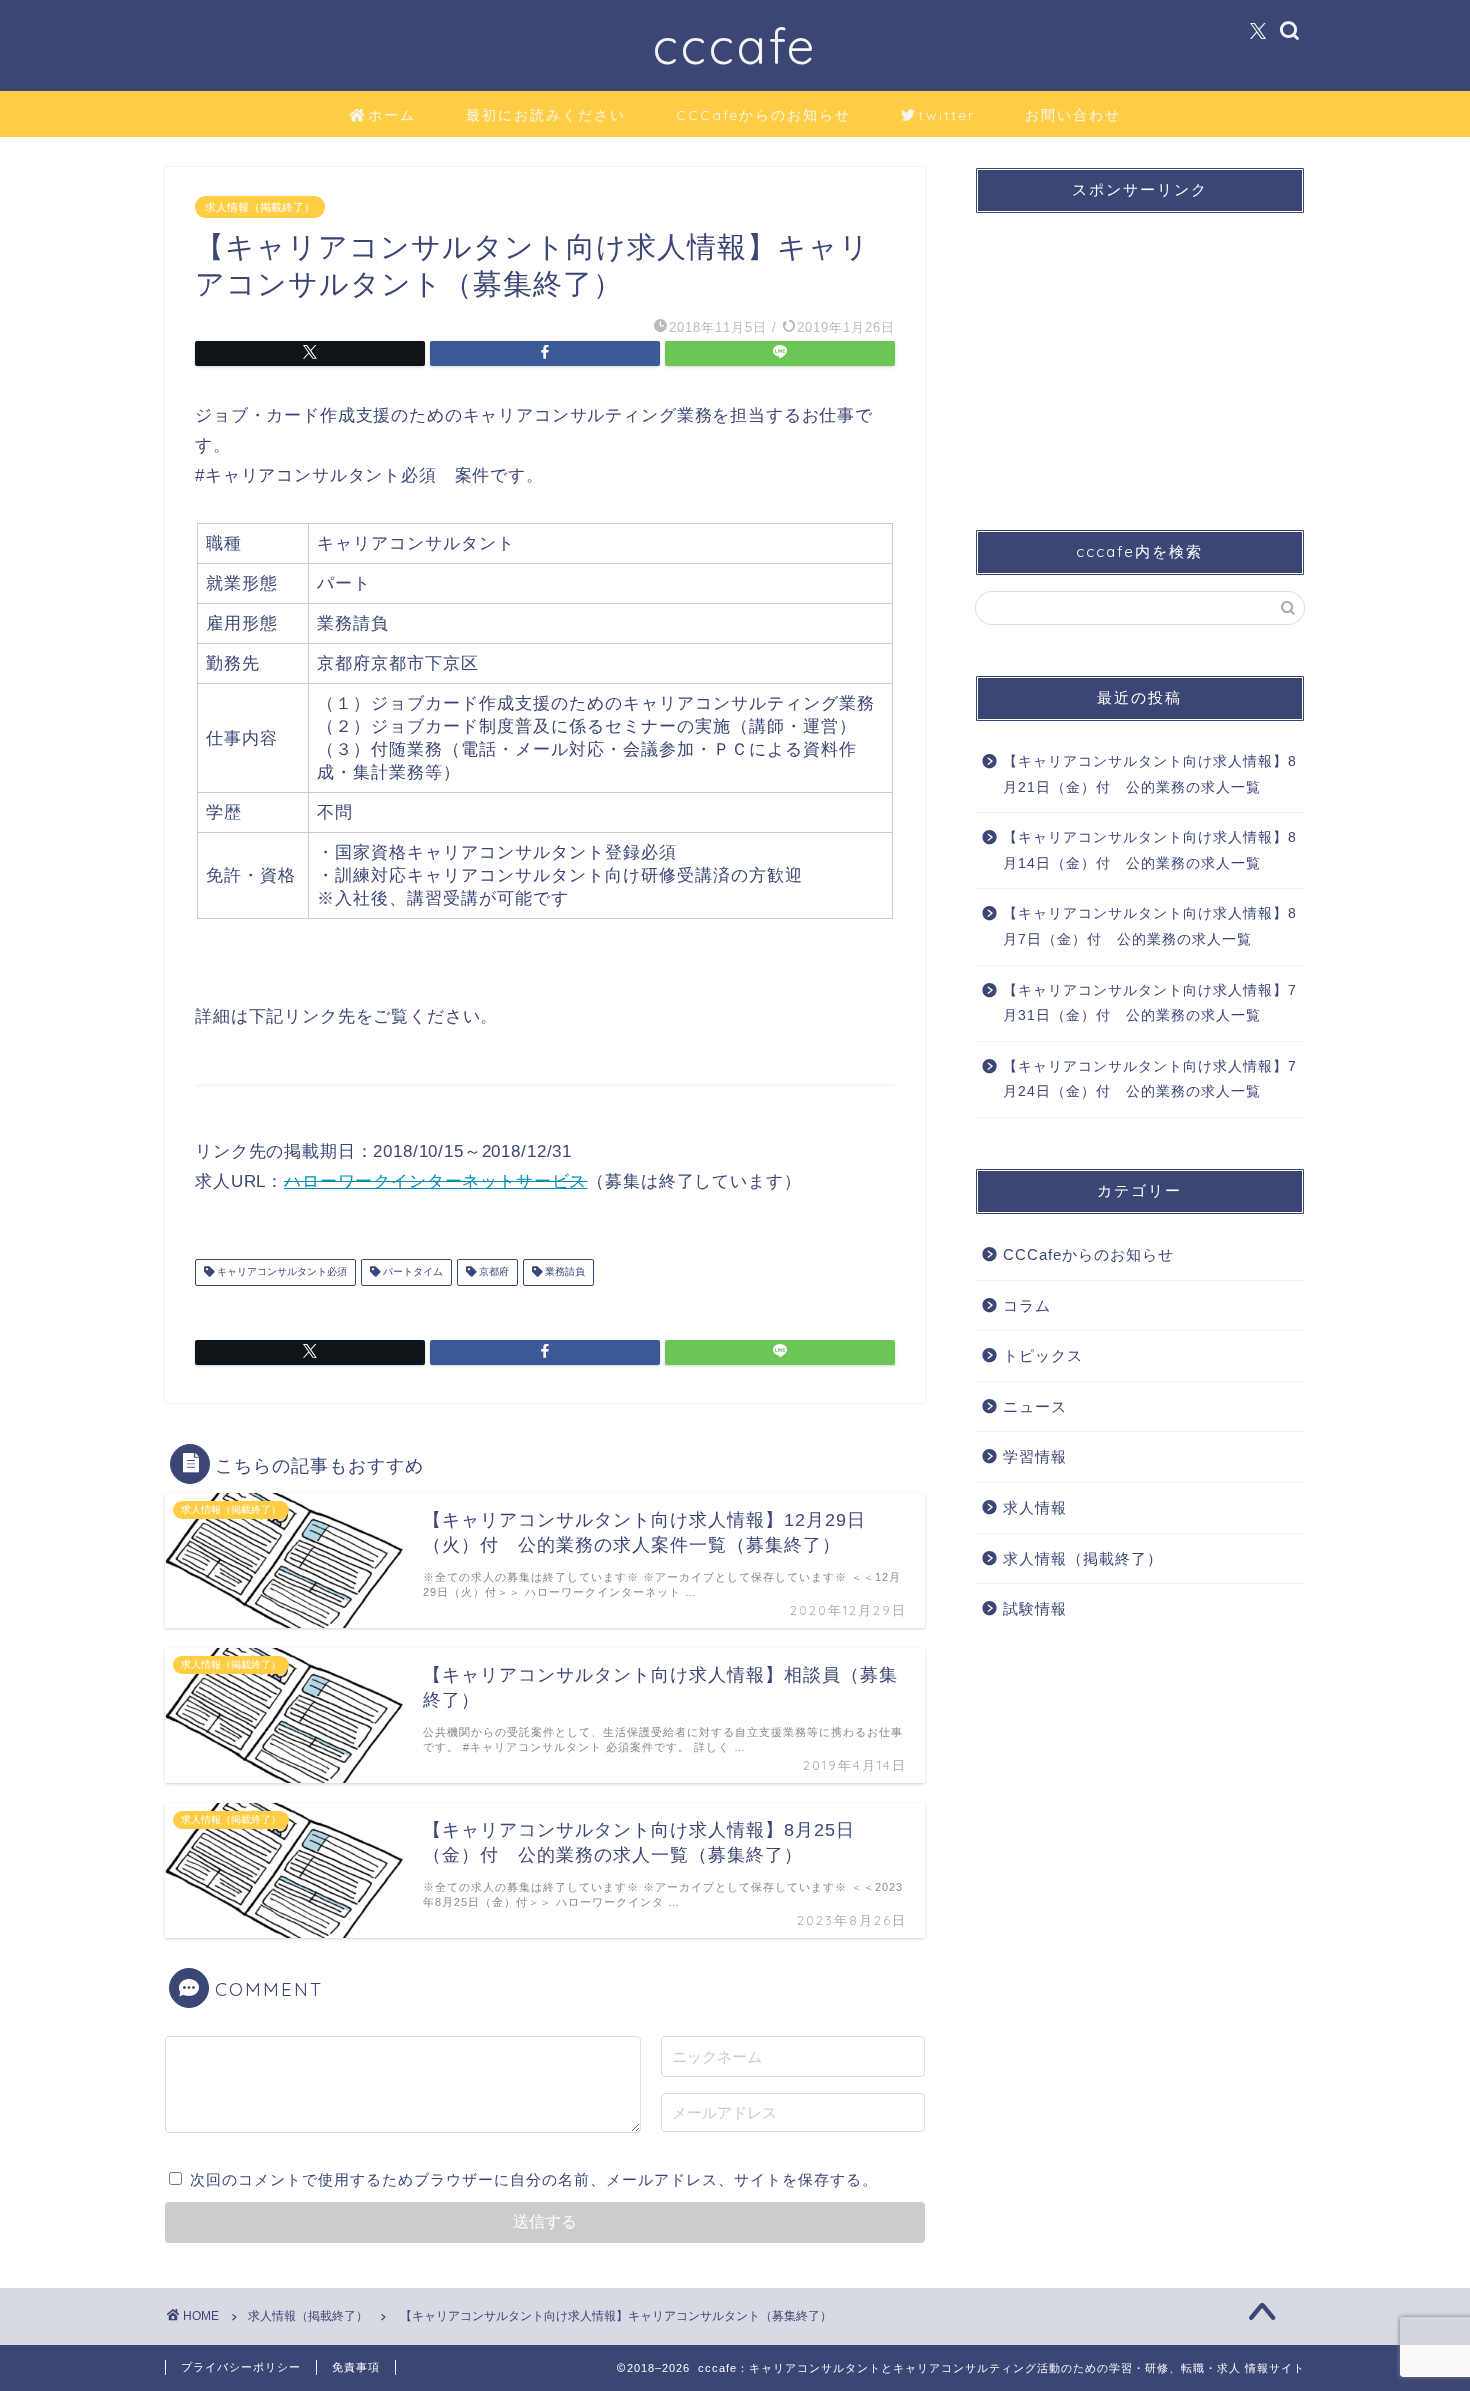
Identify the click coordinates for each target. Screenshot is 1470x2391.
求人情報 (1035, 1507)
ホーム (392, 115)
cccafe (735, 45)
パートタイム (411, 1272)
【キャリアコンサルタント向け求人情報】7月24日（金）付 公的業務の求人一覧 (1150, 1079)
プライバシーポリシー (241, 2367)
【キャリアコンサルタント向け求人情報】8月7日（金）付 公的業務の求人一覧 (1150, 926)
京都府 (492, 1272)
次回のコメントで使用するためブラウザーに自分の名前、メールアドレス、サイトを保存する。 (534, 2179)
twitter (946, 115)
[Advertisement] (1140, 354)
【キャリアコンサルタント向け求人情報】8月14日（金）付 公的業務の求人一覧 (1150, 850)
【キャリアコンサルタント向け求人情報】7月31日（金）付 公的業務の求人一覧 (1150, 1003)
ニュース (1035, 1406)
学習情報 (1035, 1456)
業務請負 (563, 1272)
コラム (1027, 1305)
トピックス (1043, 1355)
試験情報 (1035, 1608)
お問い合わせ (1073, 115)
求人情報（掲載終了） (260, 207)
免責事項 (356, 2367)
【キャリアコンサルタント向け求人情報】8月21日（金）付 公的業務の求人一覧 (1150, 774)
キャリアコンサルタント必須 (280, 1272)
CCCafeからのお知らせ (763, 115)
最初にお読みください (546, 115)
